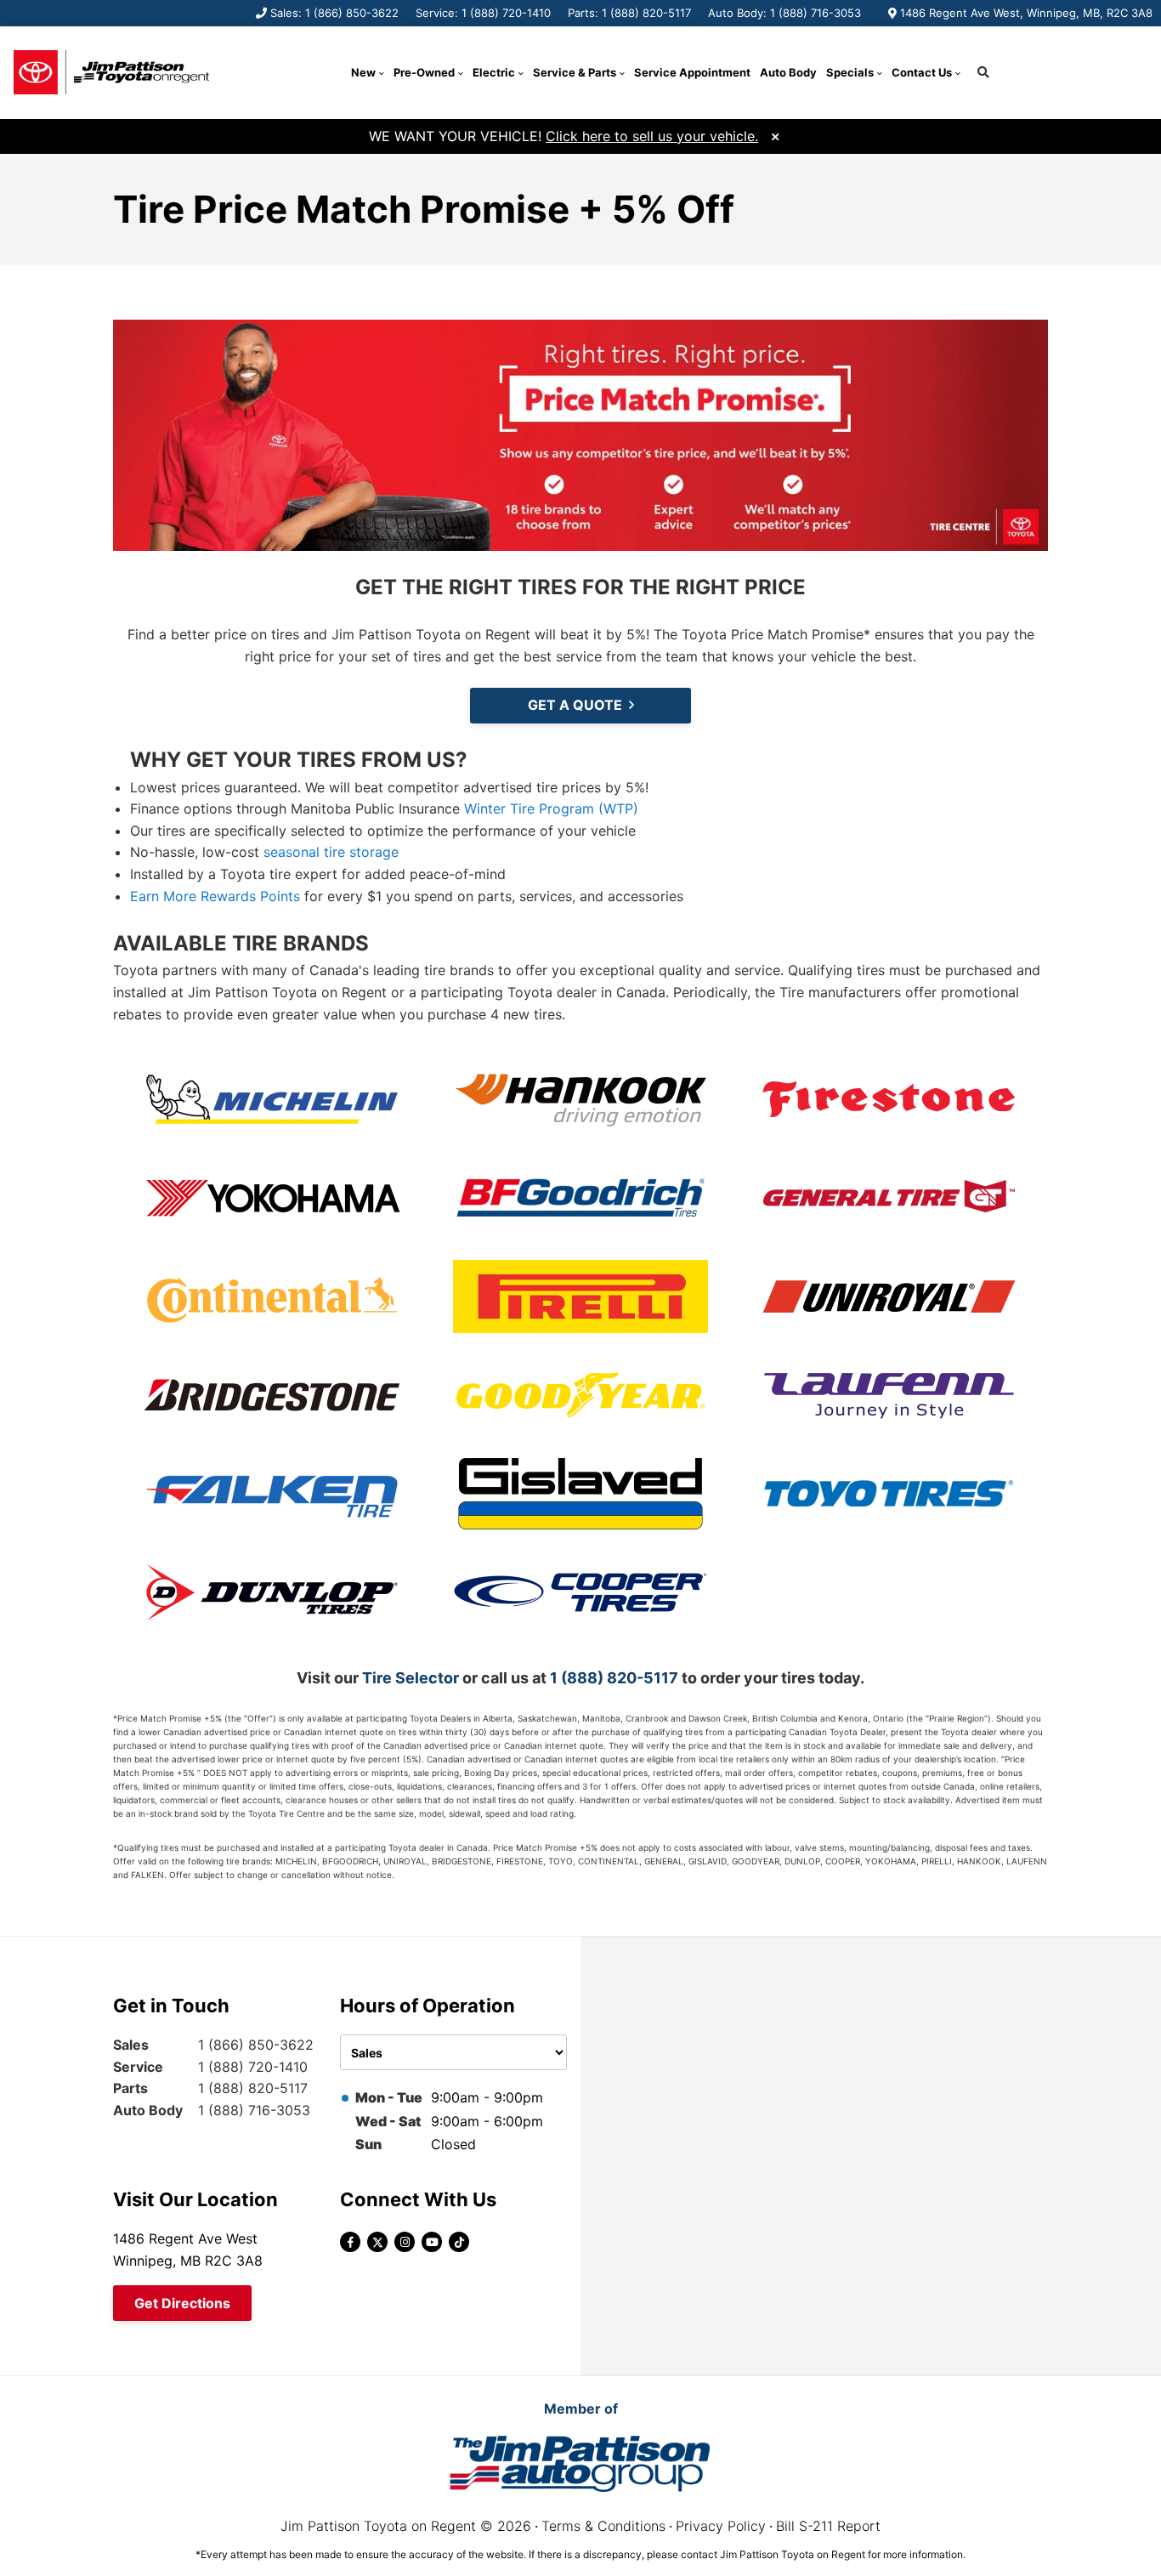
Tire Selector (411, 1678)
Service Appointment (692, 72)
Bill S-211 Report (828, 2526)
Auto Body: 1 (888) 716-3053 (784, 13)
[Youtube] (432, 2242)
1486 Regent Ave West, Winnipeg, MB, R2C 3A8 (1026, 13)
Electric (494, 72)
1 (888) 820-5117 (614, 1678)
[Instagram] (405, 2242)
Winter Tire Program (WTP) (551, 809)
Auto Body (788, 72)
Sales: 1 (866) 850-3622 (334, 13)
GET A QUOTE (575, 705)
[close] (775, 135)
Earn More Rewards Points (215, 896)
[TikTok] (459, 2242)
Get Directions (182, 2303)
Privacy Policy (721, 2526)
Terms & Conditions (603, 2526)
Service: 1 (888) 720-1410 (483, 13)
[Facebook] (350, 2242)
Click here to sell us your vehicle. (652, 136)
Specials (850, 72)
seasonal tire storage (331, 852)
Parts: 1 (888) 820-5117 (629, 13)
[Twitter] (377, 2242)
